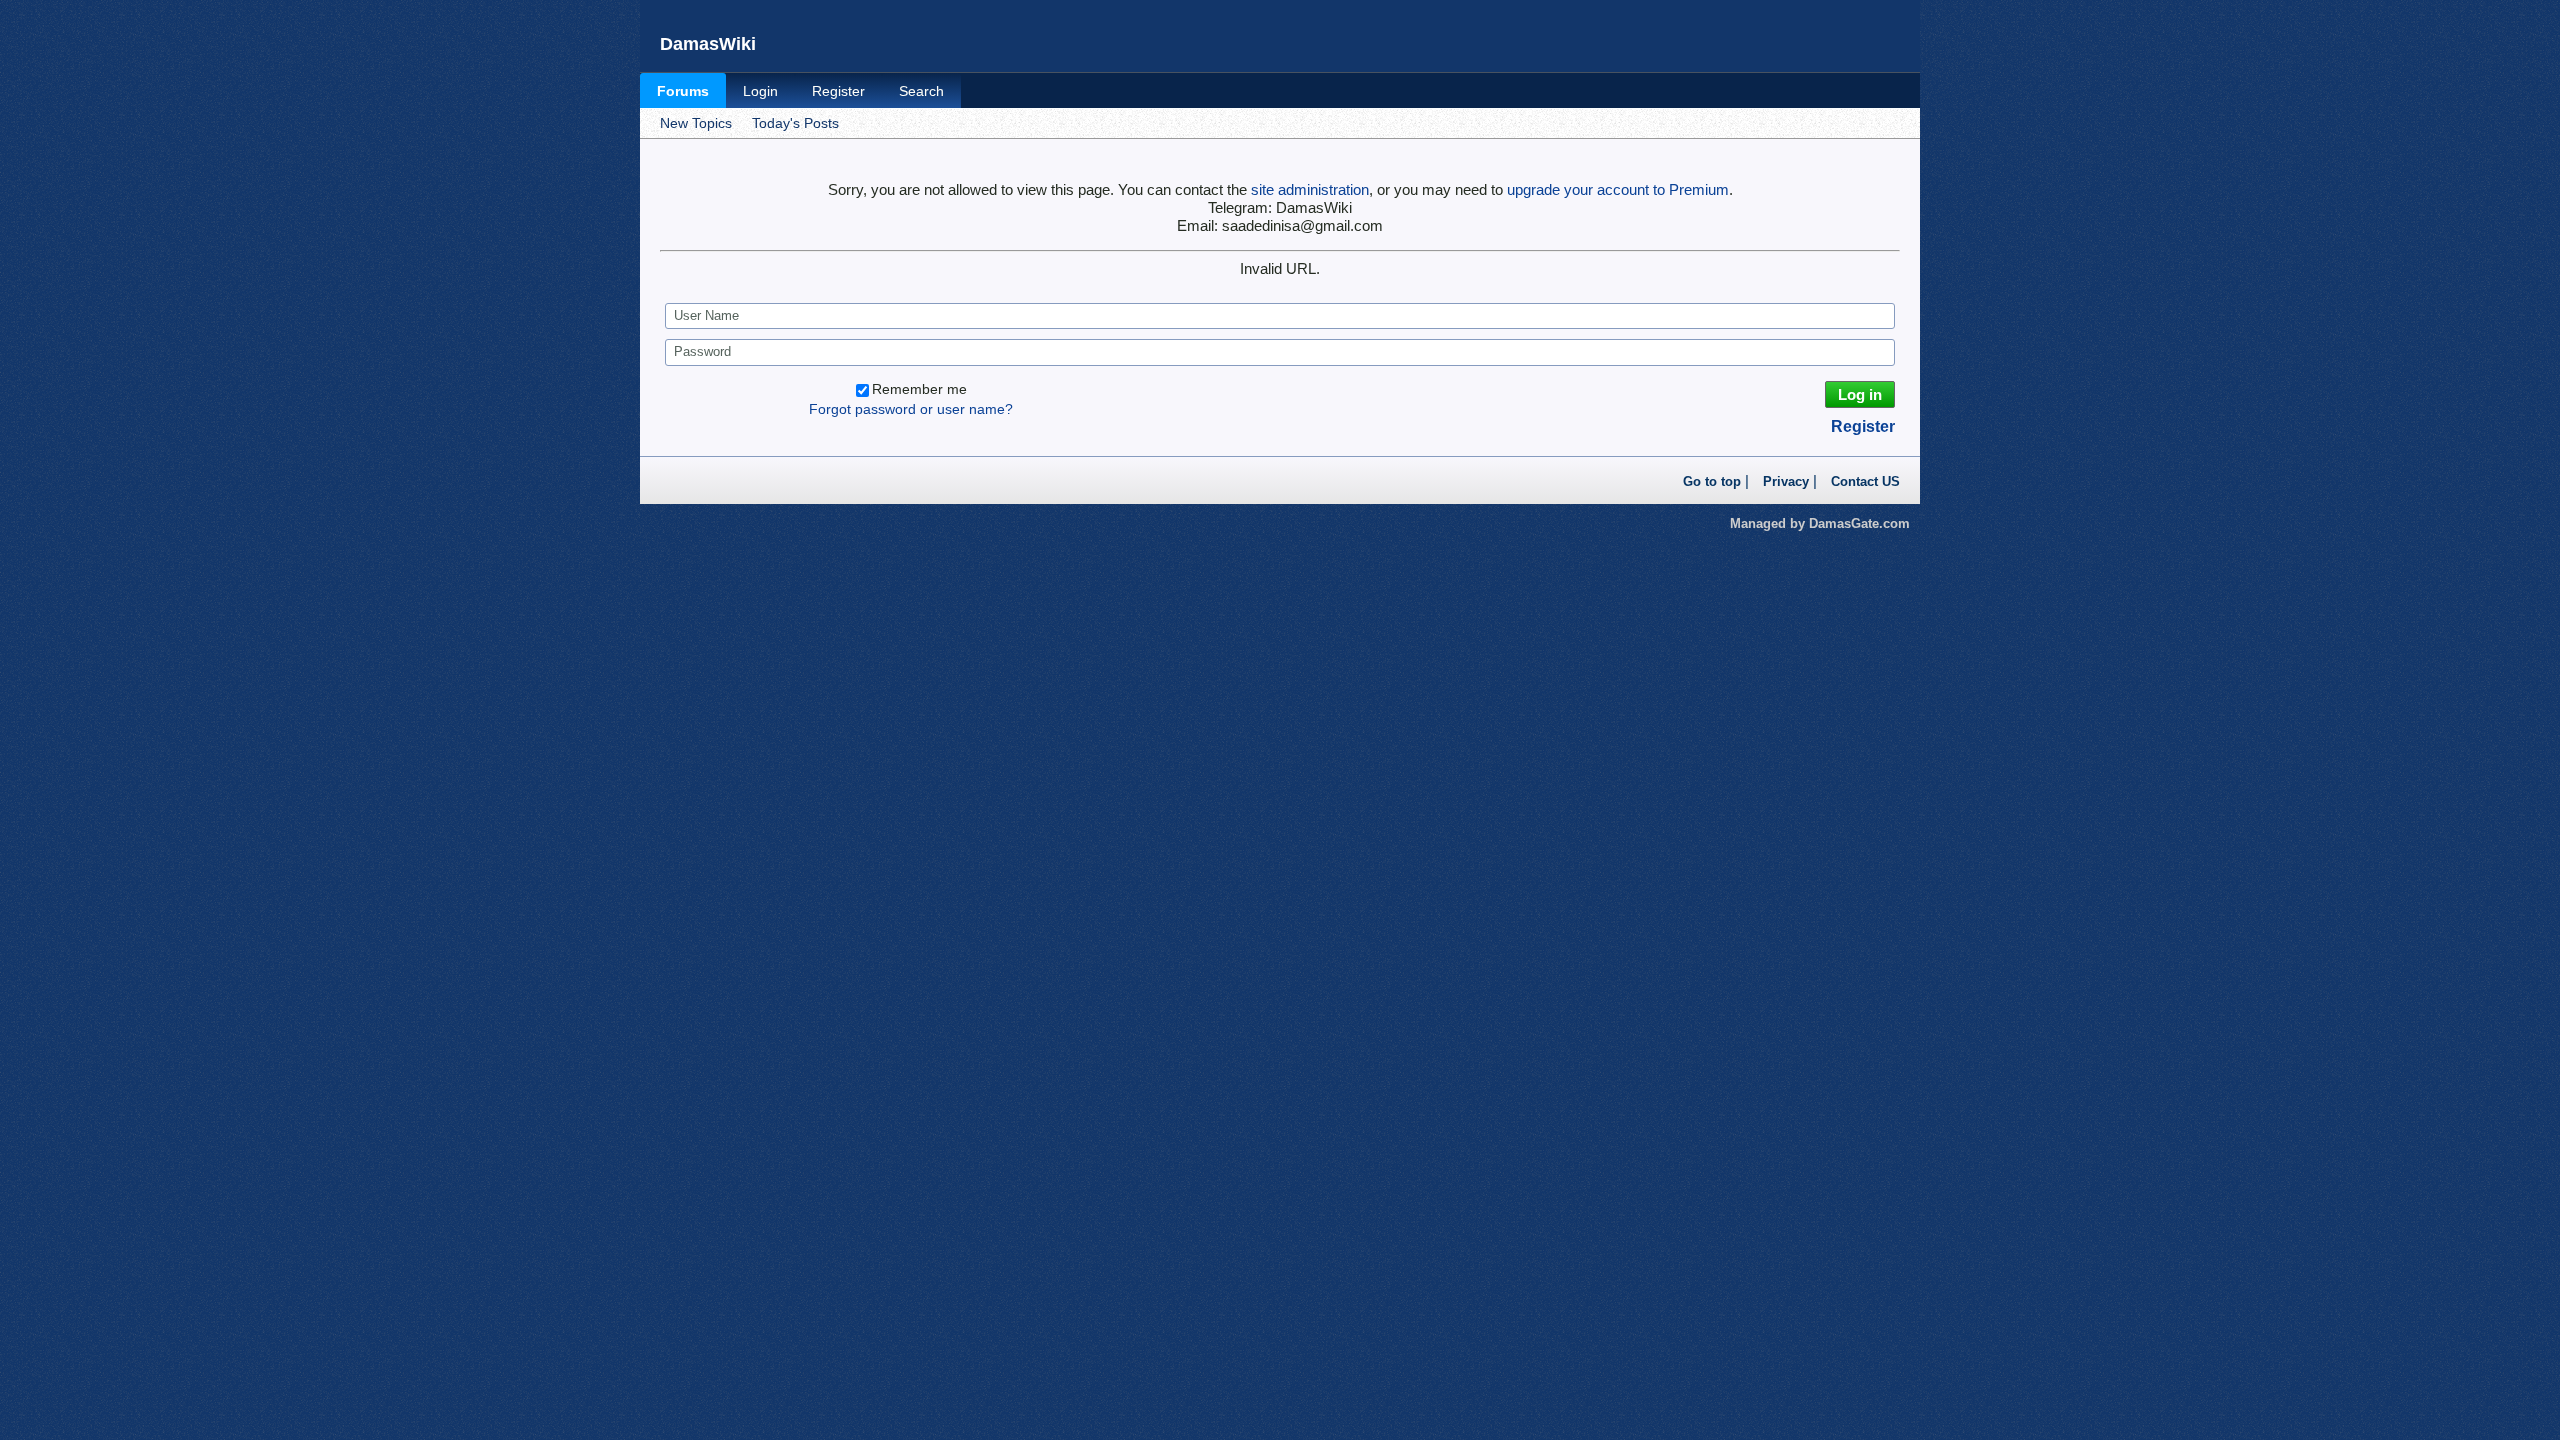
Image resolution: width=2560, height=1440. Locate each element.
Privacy (1786, 481)
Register (838, 91)
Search (921, 91)
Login (760, 91)
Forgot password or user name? (911, 409)
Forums (683, 91)
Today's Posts (795, 123)
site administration (1310, 189)
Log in (1860, 394)
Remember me (919, 389)
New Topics (696, 123)
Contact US (1865, 481)
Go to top (1712, 481)
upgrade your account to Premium (1618, 189)
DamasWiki (708, 44)
